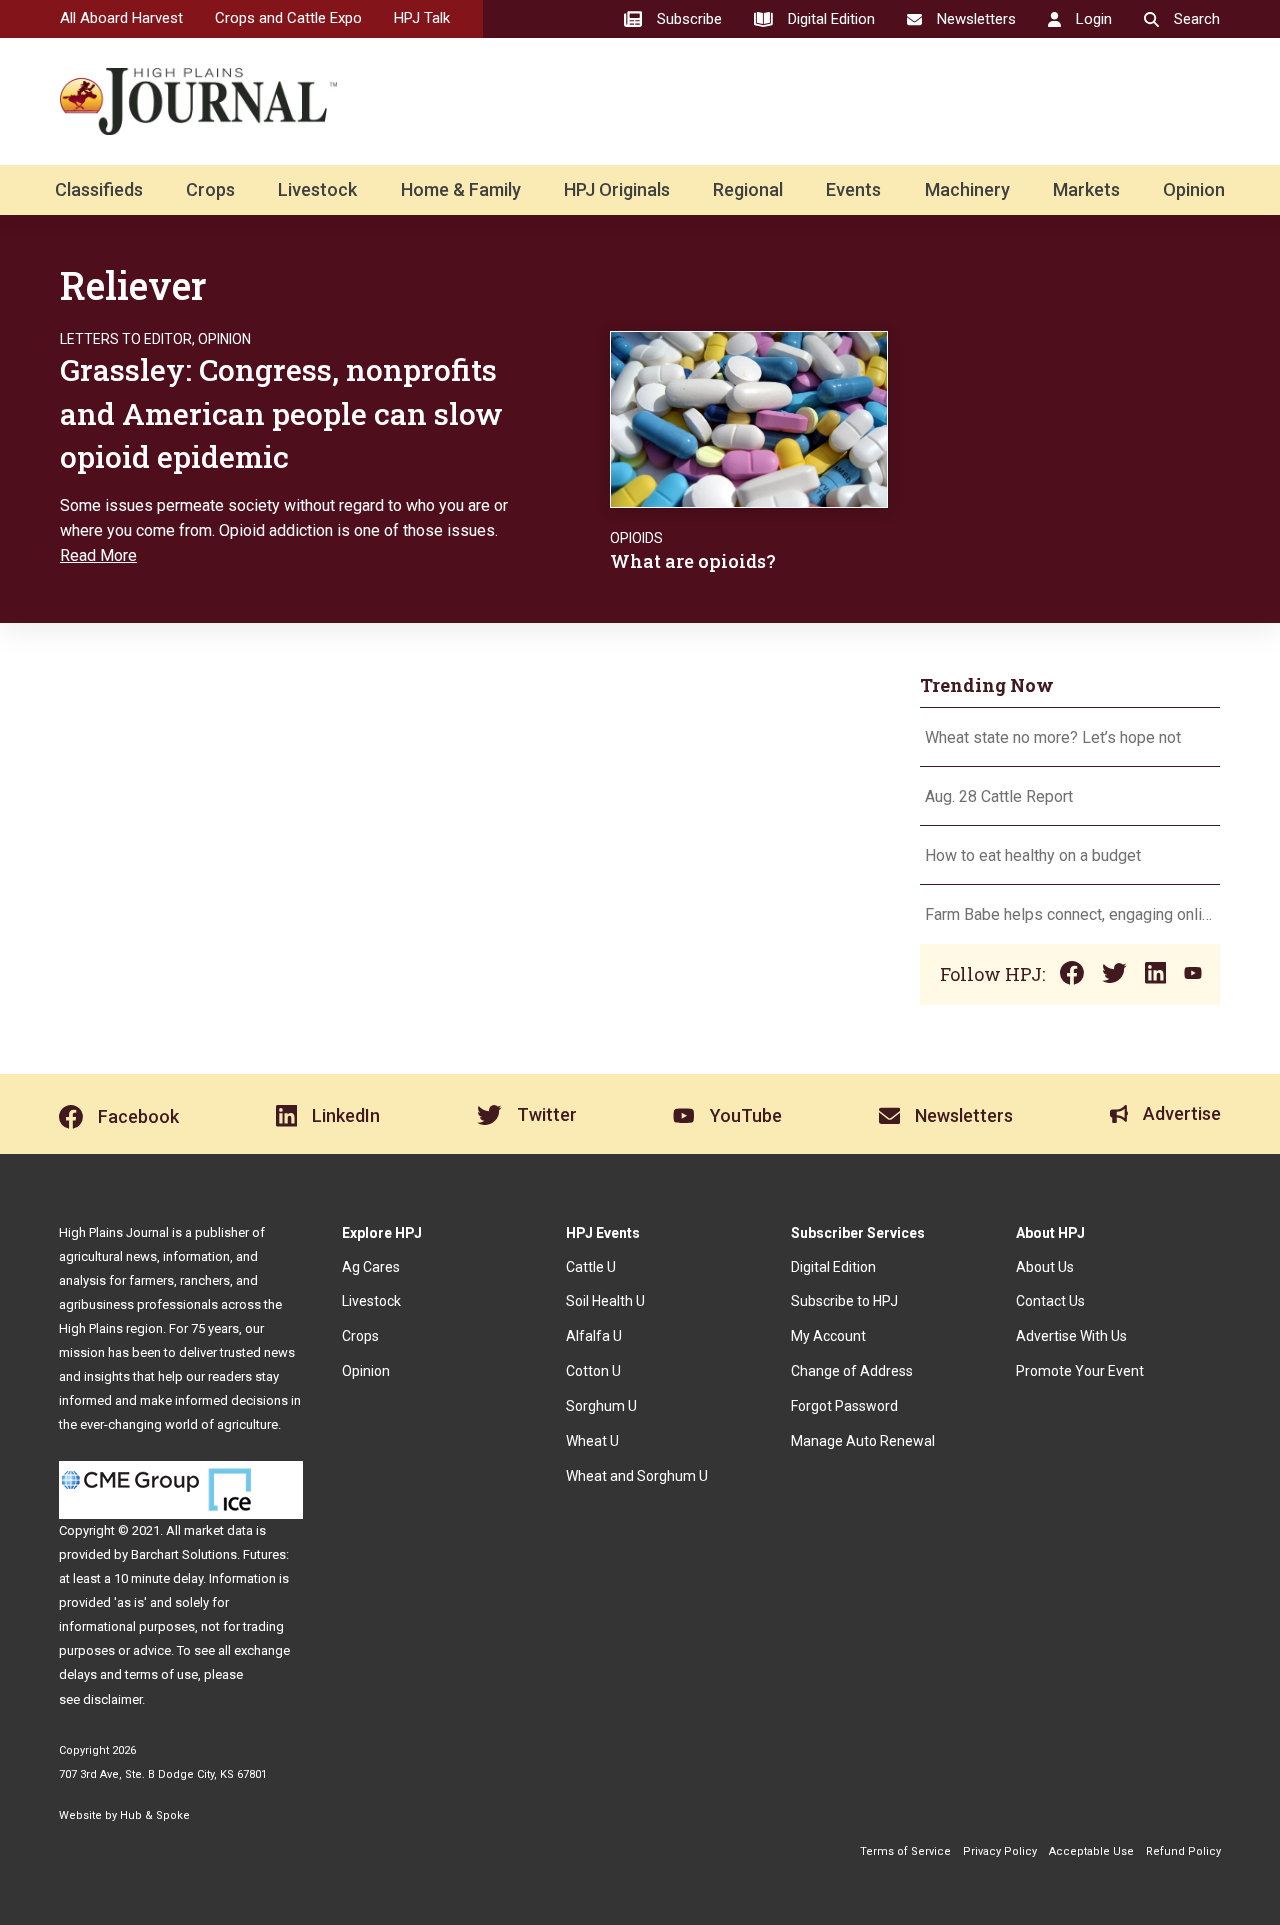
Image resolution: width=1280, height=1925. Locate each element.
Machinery (967, 189)
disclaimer (112, 1699)
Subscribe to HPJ (844, 1301)
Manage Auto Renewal (863, 1441)
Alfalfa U (594, 1336)
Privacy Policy (1000, 1851)
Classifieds (99, 189)
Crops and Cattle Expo (288, 18)
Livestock (317, 189)
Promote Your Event (1080, 1371)
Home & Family (461, 189)
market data (218, 1530)
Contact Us (1050, 1301)
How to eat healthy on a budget (1033, 855)
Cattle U (591, 1267)
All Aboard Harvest (121, 18)
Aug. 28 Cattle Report (999, 796)
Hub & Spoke (155, 1815)
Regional (748, 189)
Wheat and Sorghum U (637, 1476)
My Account (828, 1336)
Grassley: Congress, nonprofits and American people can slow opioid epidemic (281, 413)
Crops (210, 189)
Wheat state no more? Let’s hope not (1055, 737)
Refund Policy (1183, 1851)
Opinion (1194, 189)
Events (853, 189)
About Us (1045, 1267)
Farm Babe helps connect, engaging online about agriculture (1070, 914)
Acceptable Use (1091, 1851)
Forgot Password (844, 1406)
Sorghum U (601, 1406)
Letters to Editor (126, 339)
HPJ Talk (422, 18)
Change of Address (852, 1371)
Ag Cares (371, 1267)
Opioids (636, 538)
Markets (1086, 189)
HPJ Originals (617, 189)
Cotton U (593, 1371)
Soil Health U (605, 1301)
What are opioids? (693, 561)
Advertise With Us (1071, 1336)
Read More (98, 555)
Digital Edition (833, 1267)
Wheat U (592, 1441)
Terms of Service (905, 1851)
